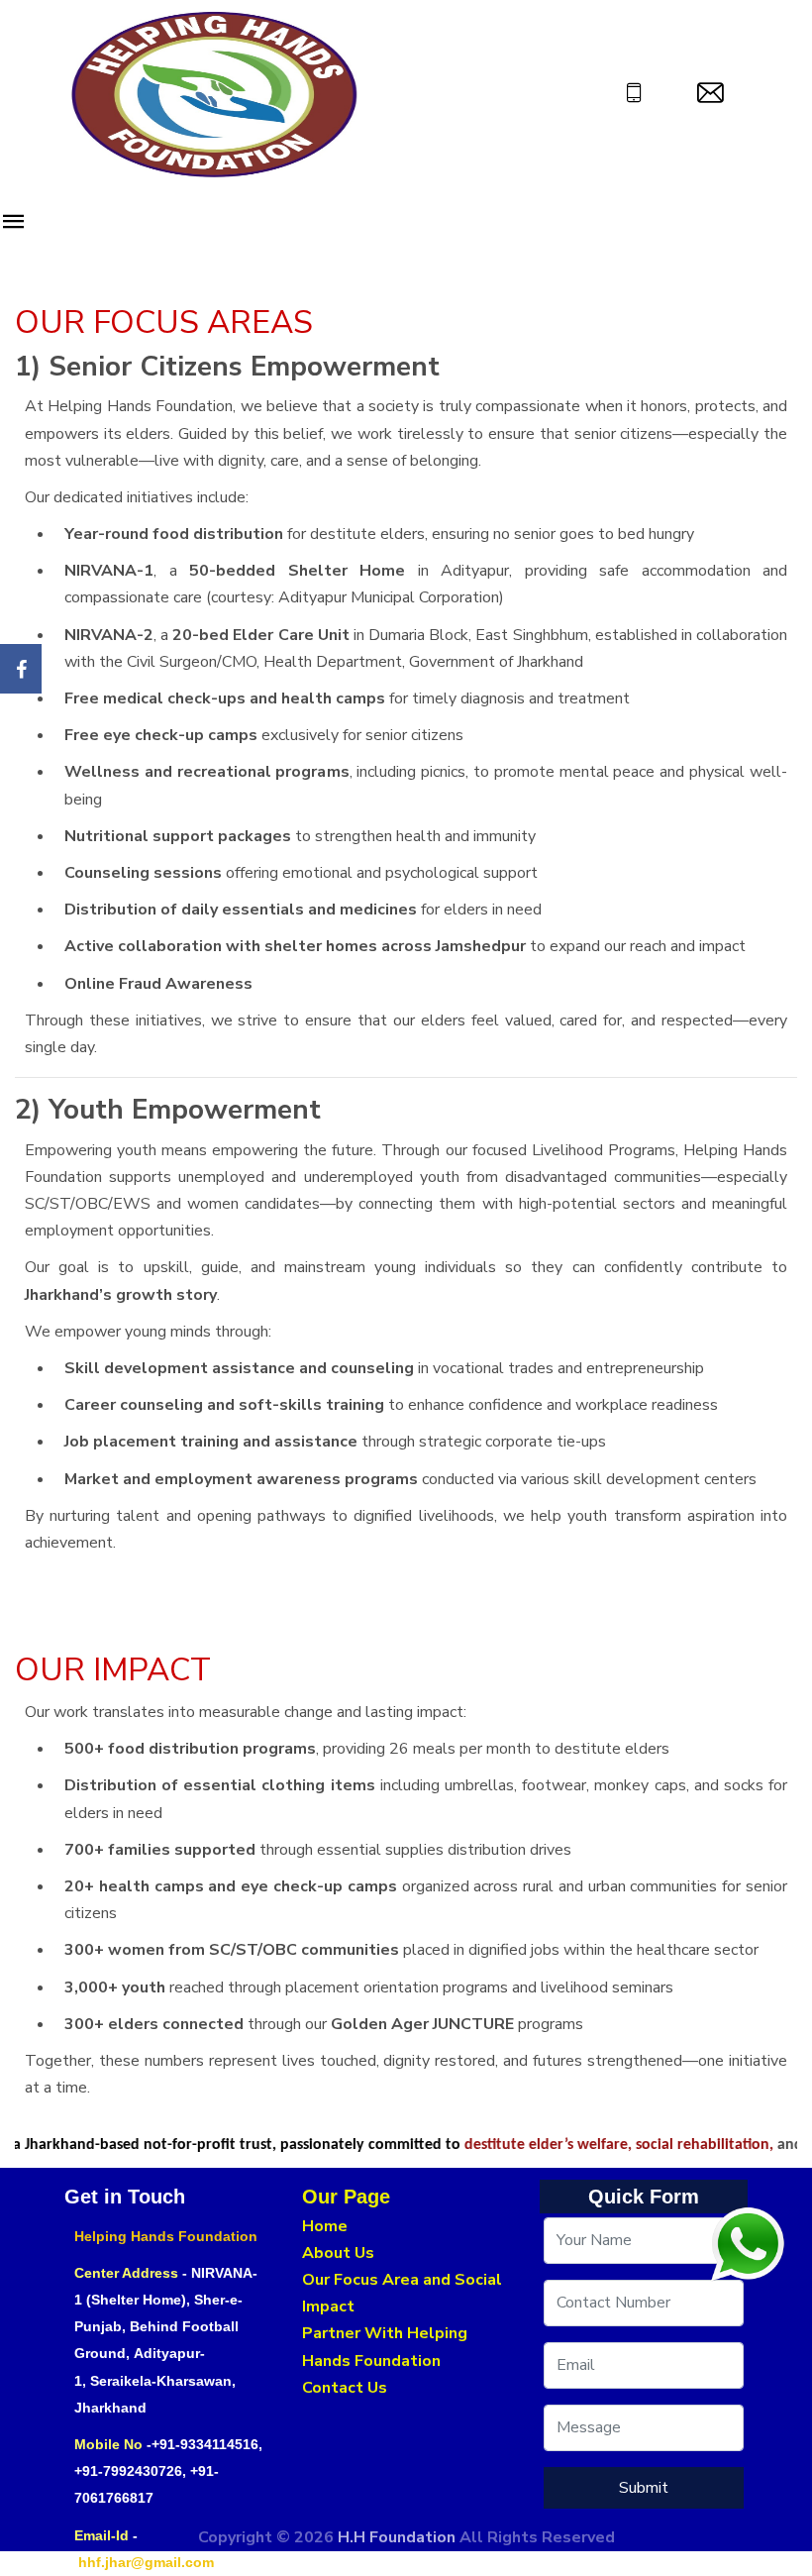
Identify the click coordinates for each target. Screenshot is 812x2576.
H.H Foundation (399, 2537)
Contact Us (345, 2388)
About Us (338, 2253)
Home (325, 2226)
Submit (644, 2488)
